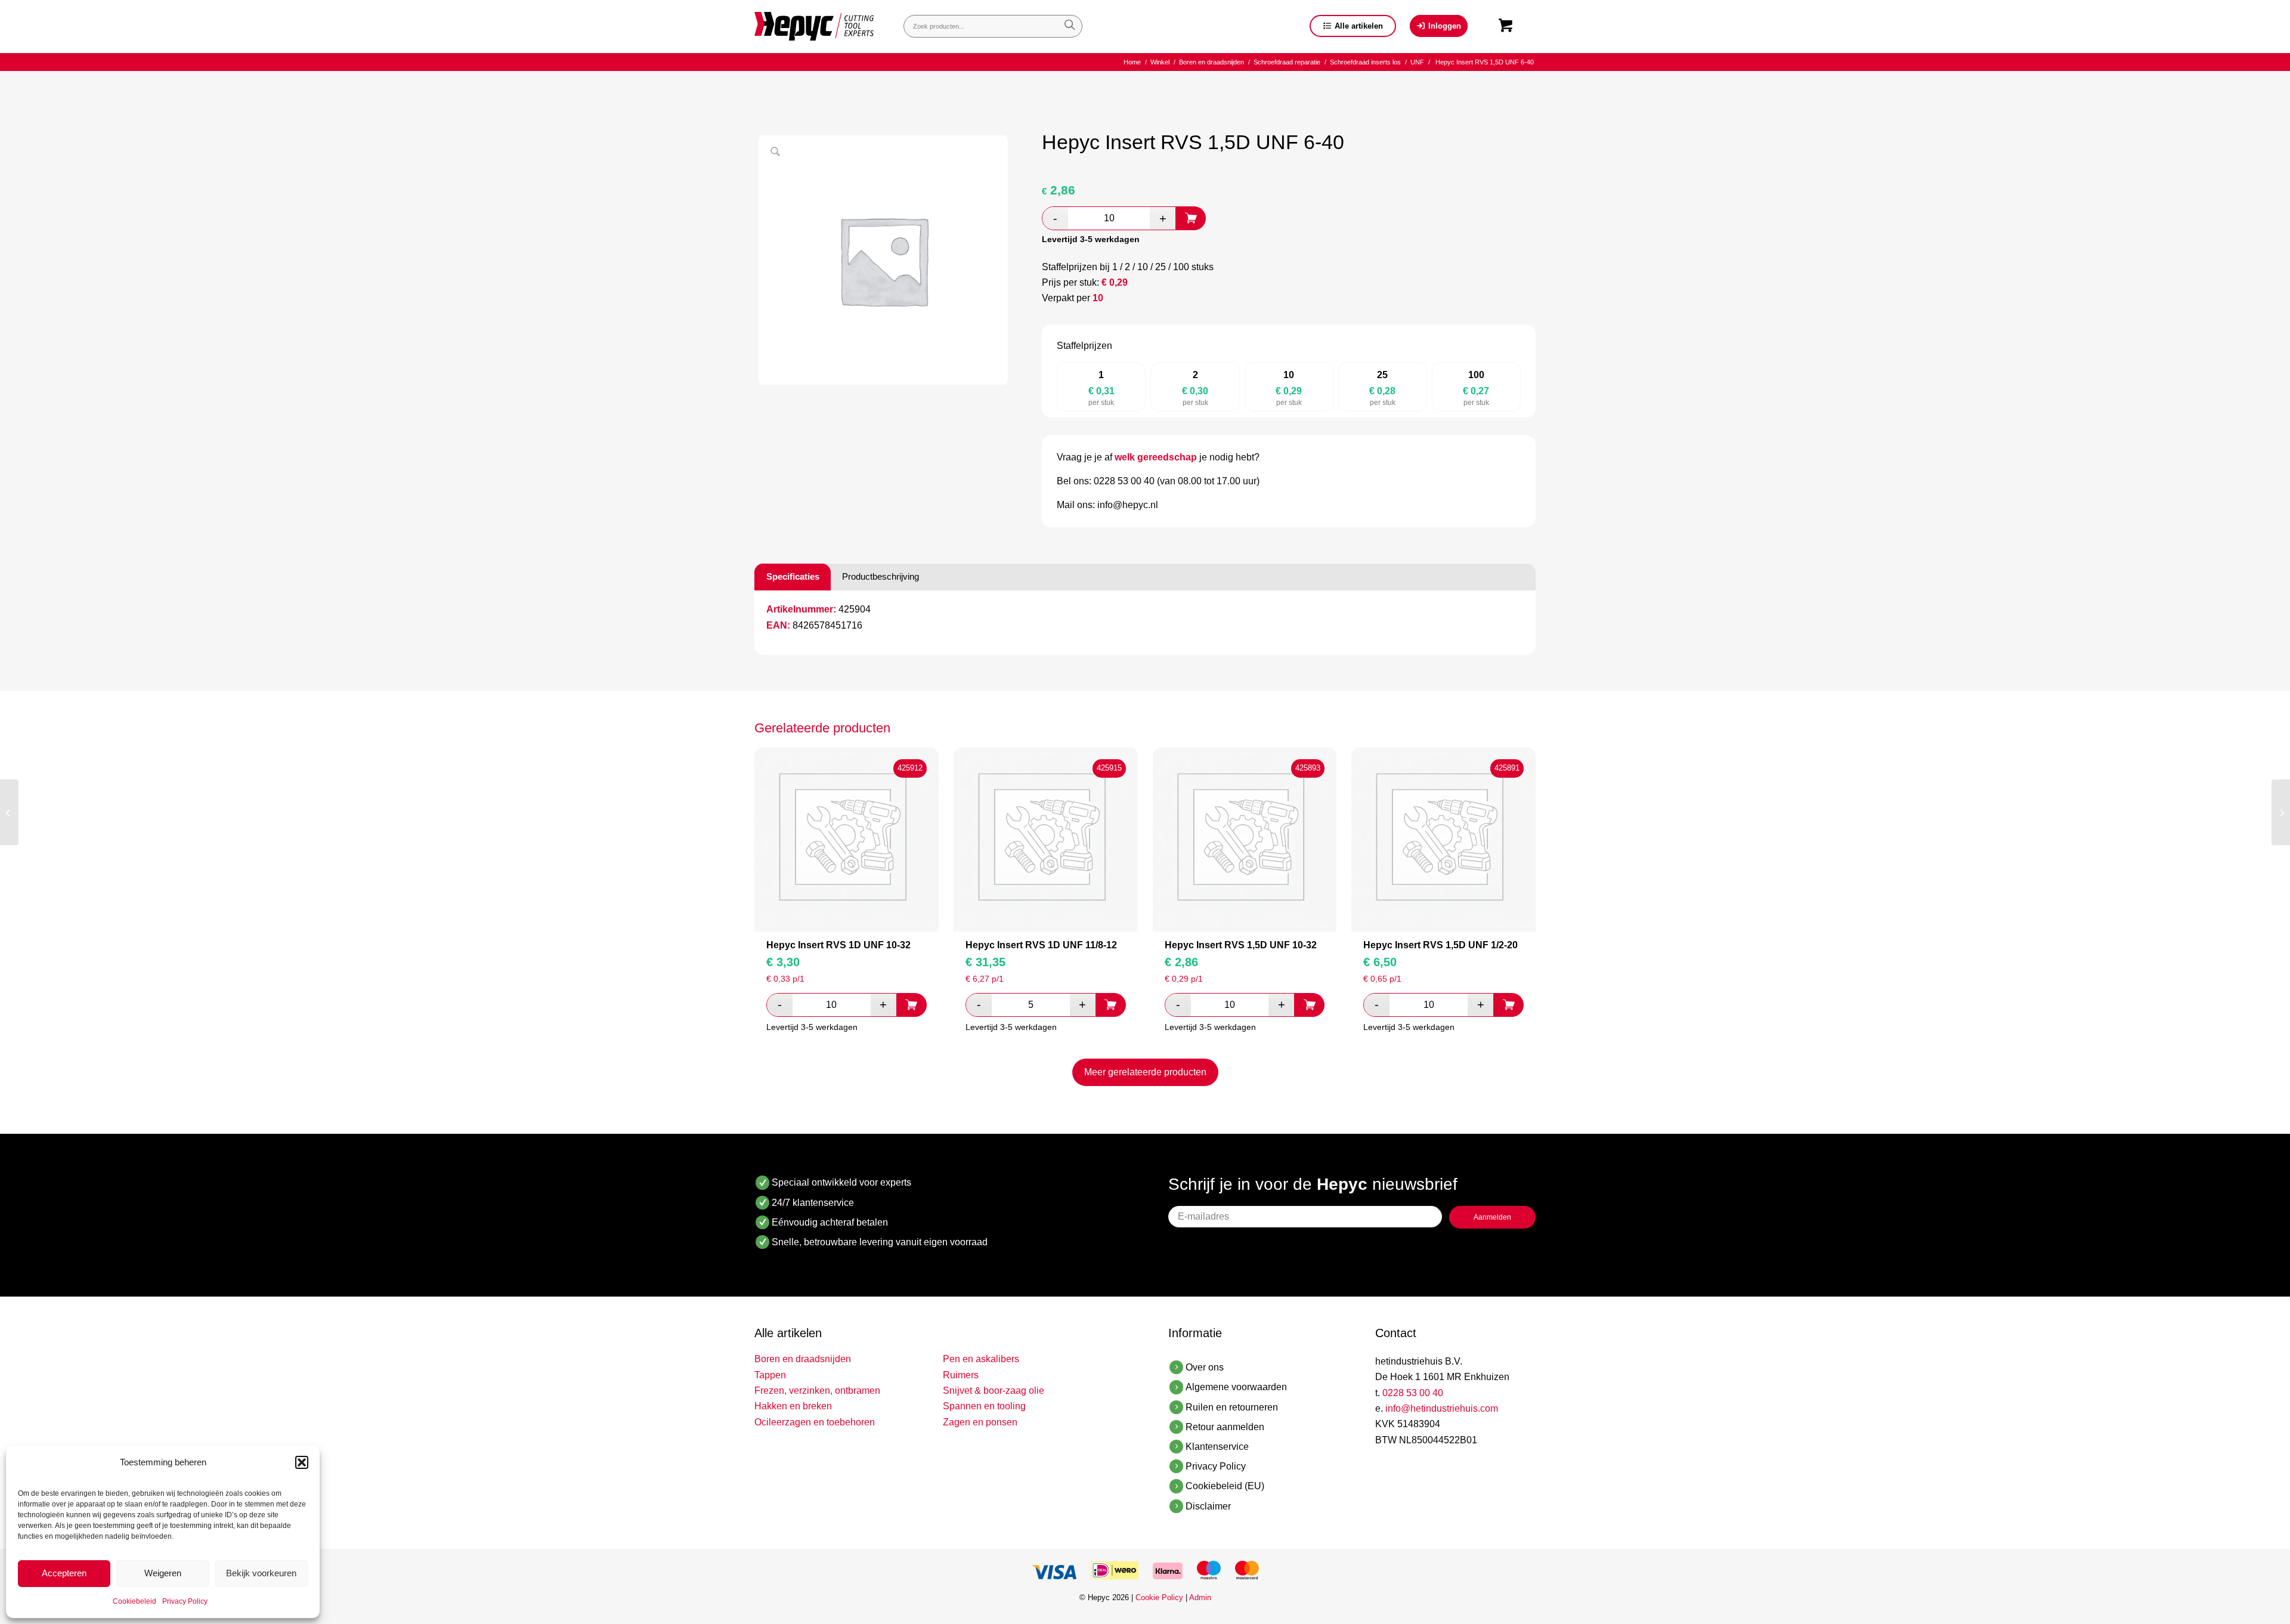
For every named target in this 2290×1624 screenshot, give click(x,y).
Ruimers (961, 1375)
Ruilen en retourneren (1232, 1407)
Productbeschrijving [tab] (881, 576)
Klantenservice (1217, 1447)
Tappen (770, 1375)
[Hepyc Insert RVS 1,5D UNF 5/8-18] (9, 812)
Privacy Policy (185, 1601)
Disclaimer (1208, 1506)
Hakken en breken (793, 1406)
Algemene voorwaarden (1236, 1387)
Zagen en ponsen (980, 1422)
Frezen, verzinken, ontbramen (817, 1391)
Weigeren (163, 1573)
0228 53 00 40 (1413, 1393)
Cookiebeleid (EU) (1225, 1486)
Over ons (1205, 1367)
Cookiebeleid (134, 1601)
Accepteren (64, 1573)
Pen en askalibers (981, 1359)
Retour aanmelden (1225, 1427)
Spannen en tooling (984, 1406)
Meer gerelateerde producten (1145, 1072)
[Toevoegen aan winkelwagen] (1191, 218)
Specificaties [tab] (793, 576)
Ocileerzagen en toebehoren (815, 1422)
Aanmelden (1492, 1217)
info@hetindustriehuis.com (1442, 1408)
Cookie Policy (1159, 1597)
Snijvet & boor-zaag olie (994, 1391)
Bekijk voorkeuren (261, 1573)
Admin (1200, 1597)
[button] (302, 1462)
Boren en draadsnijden (803, 1359)
